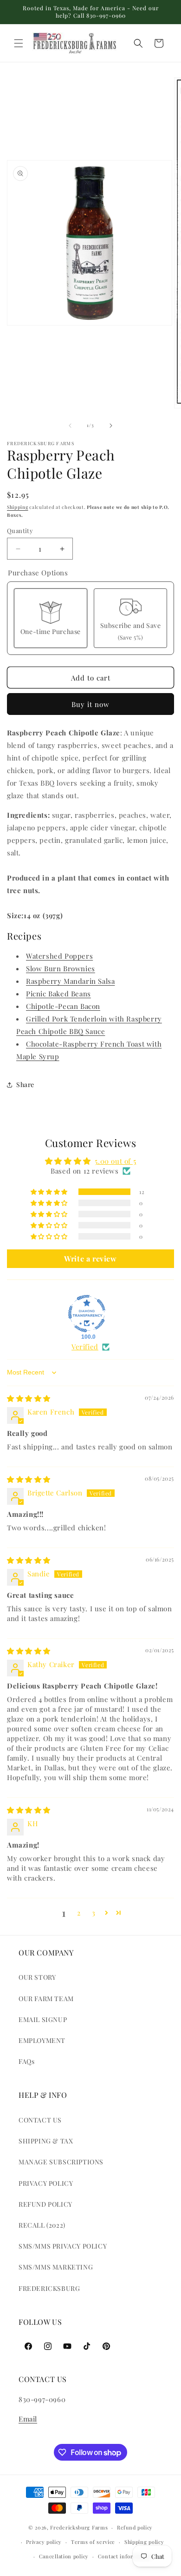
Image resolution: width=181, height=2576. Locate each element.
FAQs (26, 2061)
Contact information (125, 2556)
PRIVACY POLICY (46, 2183)
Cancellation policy (64, 2556)
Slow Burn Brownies (61, 968)
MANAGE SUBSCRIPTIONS (61, 2162)
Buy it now (90, 704)
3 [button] (94, 1913)
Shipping (18, 507)
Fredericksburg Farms (79, 2527)
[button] (19, 43)
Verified (85, 1347)
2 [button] (79, 1913)
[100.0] (87, 1314)
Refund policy (135, 2527)
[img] (29, 1398)
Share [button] (25, 1084)
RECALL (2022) (42, 2225)
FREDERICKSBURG (49, 2288)
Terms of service (93, 2542)
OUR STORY (37, 1977)
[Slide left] (70, 426)
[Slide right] (111, 426)
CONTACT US (40, 2120)
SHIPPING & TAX (46, 2141)
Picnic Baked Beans (58, 994)
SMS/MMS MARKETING (56, 2267)
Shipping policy (144, 2542)
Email (28, 2419)
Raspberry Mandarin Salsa (70, 981)
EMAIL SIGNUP (43, 2019)
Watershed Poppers (59, 956)
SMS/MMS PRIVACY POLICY (63, 2246)
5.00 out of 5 (115, 1161)
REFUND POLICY (45, 2204)
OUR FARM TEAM (46, 1999)
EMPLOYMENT (42, 2040)
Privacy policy (44, 2542)
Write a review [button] (90, 1258)
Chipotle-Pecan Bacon (63, 1006)
